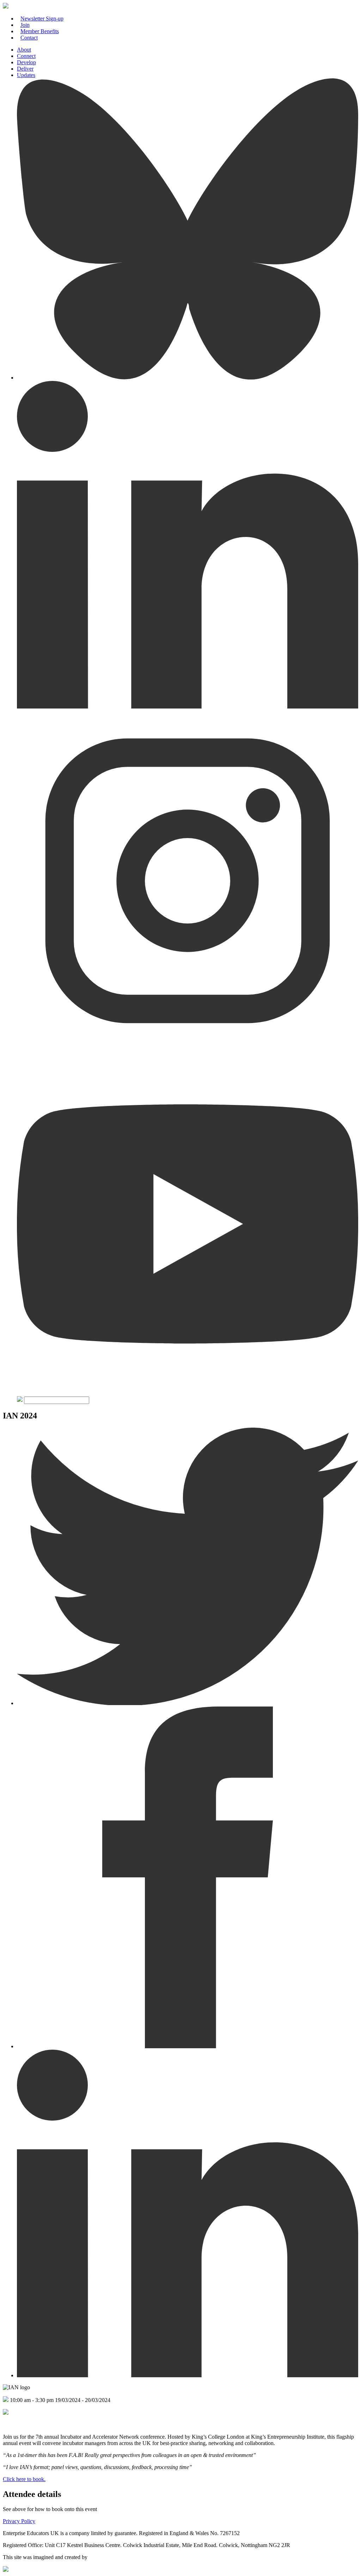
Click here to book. (24, 2479)
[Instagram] (188, 1050)
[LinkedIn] (188, 707)
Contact (29, 38)
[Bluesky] (188, 378)
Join (25, 25)
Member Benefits (40, 31)
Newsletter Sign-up (42, 19)
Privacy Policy (19, 2521)
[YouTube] (188, 1393)
